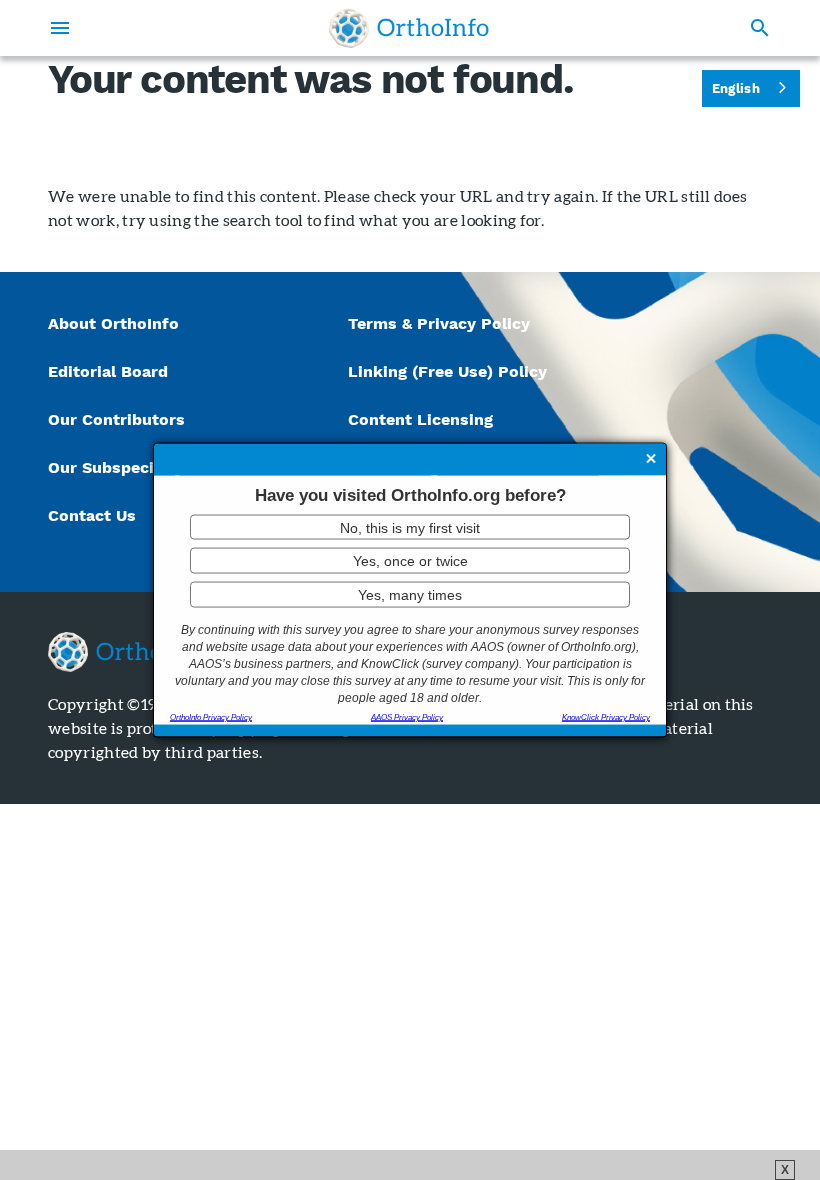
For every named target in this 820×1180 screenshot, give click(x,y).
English (736, 88)
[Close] (651, 461)
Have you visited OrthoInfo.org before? (410, 495)
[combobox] (751, 88)
